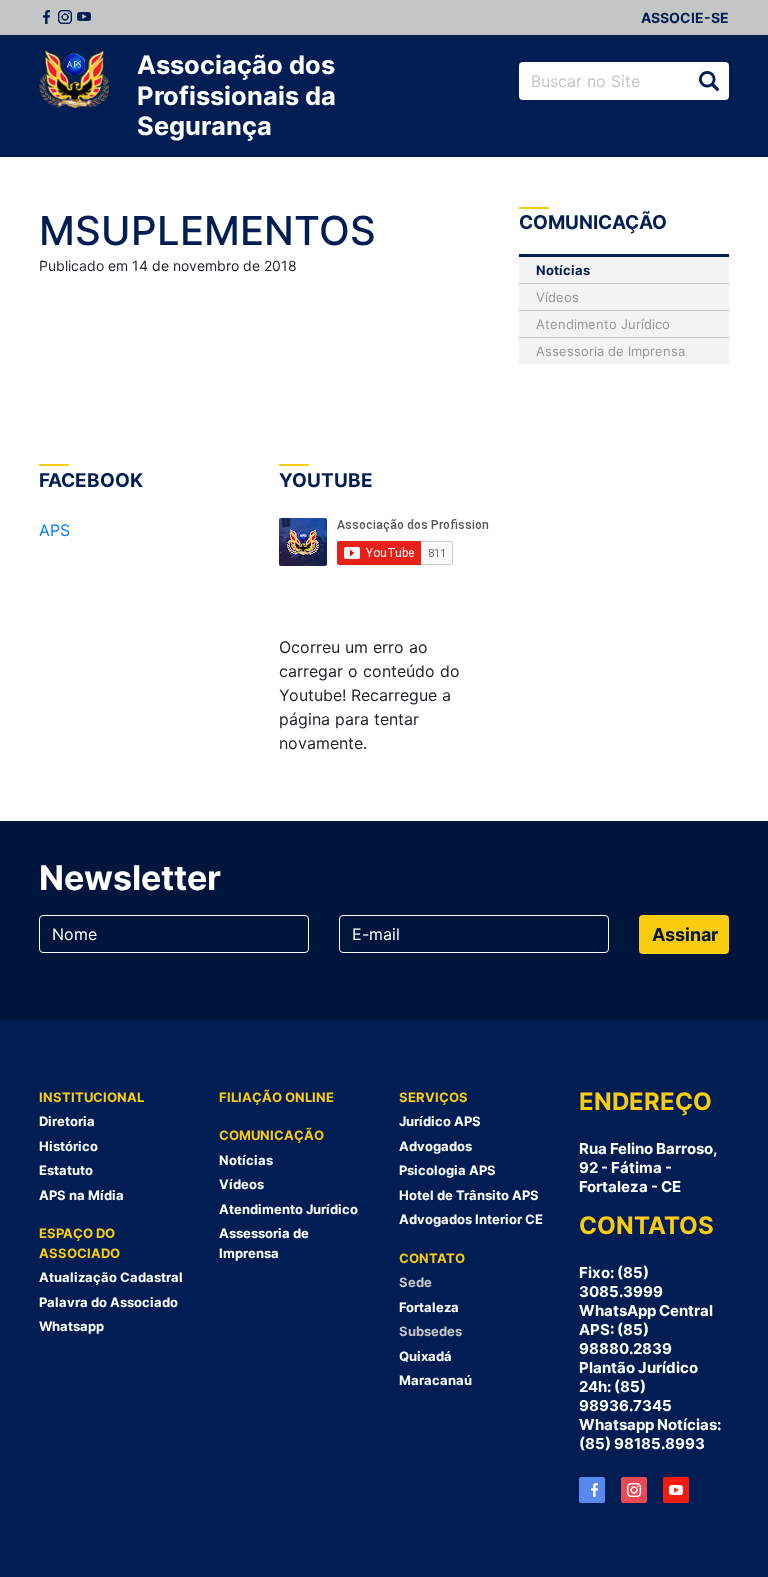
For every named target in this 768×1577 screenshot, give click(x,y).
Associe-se (685, 17)
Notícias (563, 270)
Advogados (435, 1146)
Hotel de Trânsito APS (469, 1195)
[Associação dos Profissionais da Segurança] (74, 80)
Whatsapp (71, 1326)
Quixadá (425, 1356)
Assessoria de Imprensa (610, 351)
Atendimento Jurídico (603, 324)
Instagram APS (634, 1490)
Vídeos (557, 297)
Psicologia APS (447, 1170)
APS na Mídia (81, 1195)
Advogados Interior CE (471, 1219)
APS (54, 530)
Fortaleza (429, 1307)
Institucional (91, 1097)
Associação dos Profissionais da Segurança (236, 95)
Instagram (65, 17)
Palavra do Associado (108, 1302)
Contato (432, 1258)
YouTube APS (676, 1490)
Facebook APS (592, 1490)
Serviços (433, 1097)
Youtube (84, 17)
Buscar (709, 81)
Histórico (68, 1146)
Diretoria (67, 1121)
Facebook (46, 17)
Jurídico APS (440, 1121)
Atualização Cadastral (111, 1277)
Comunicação (271, 1135)
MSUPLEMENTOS (207, 230)
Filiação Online (276, 1097)
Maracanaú (435, 1380)
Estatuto (66, 1170)
